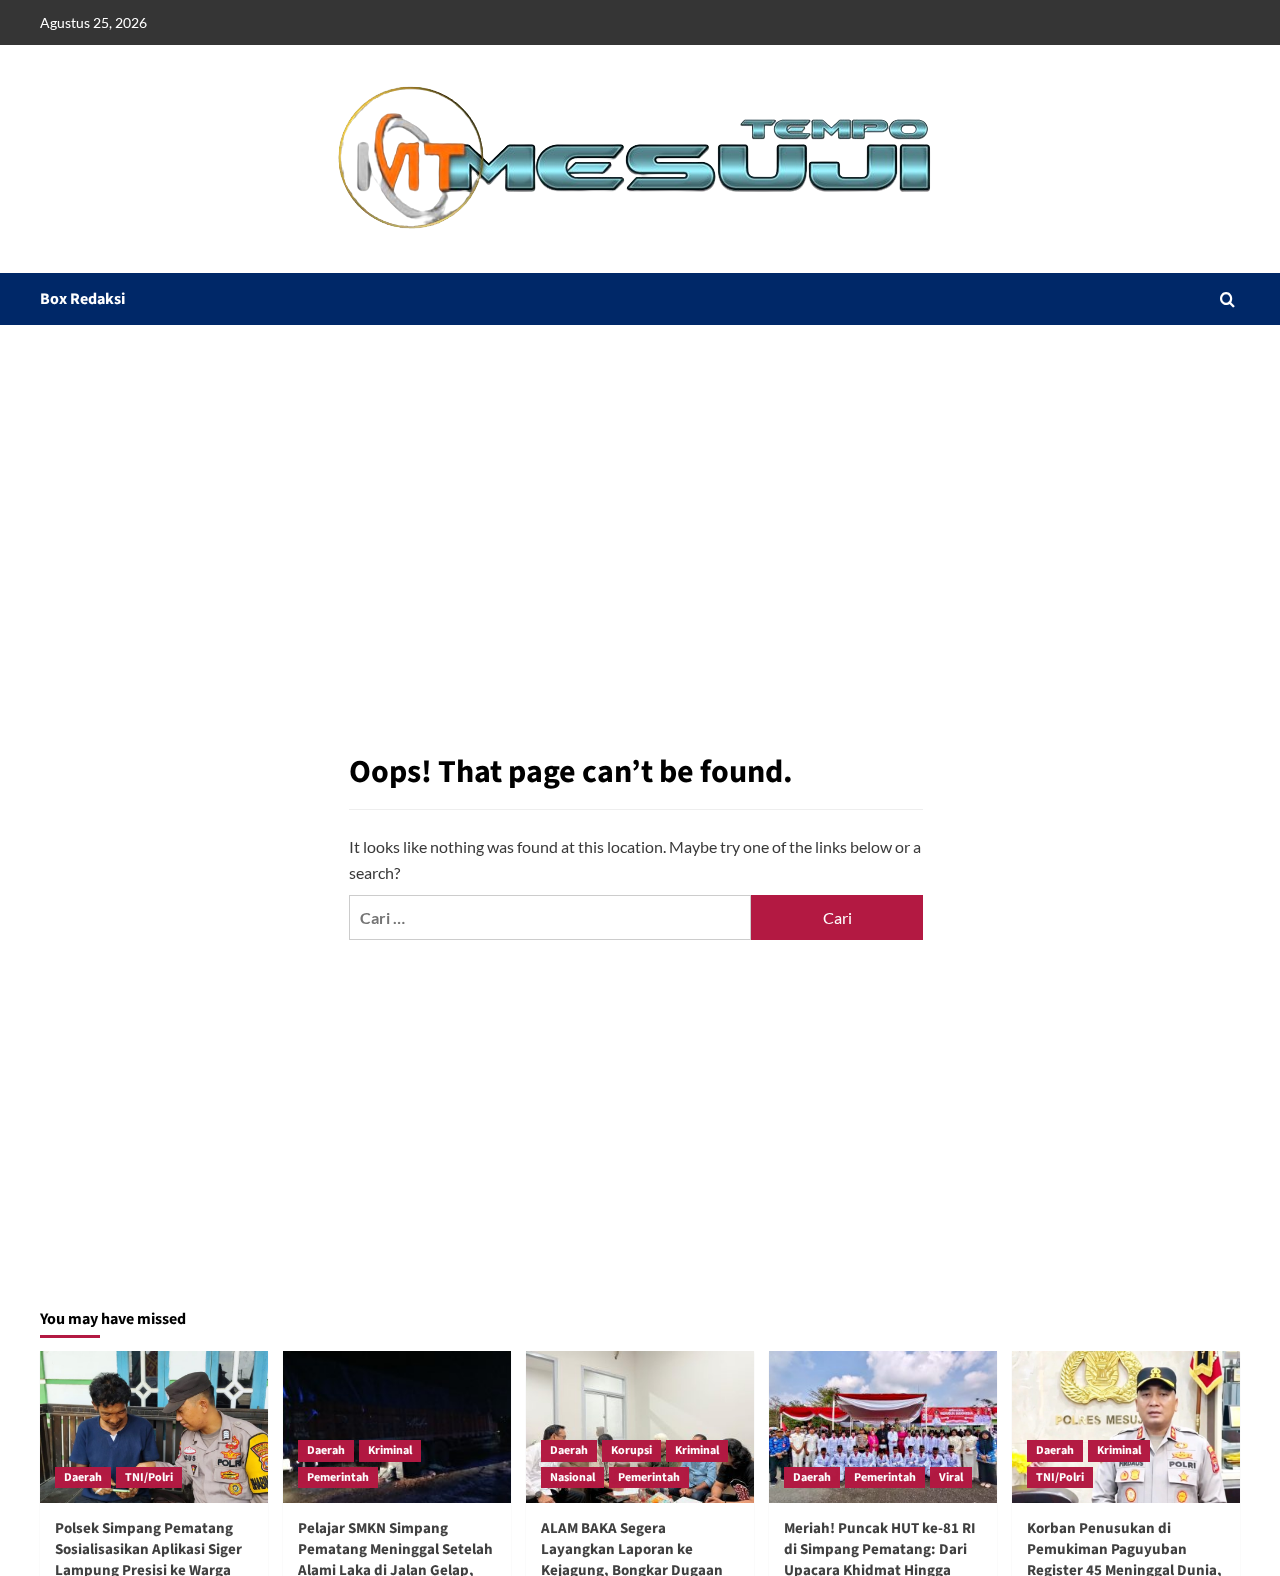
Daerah (83, 1477)
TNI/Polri (149, 1477)
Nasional (572, 1477)
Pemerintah (338, 1477)
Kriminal (390, 1450)
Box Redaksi (82, 299)
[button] (1227, 299)
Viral (951, 1477)
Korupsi (631, 1450)
